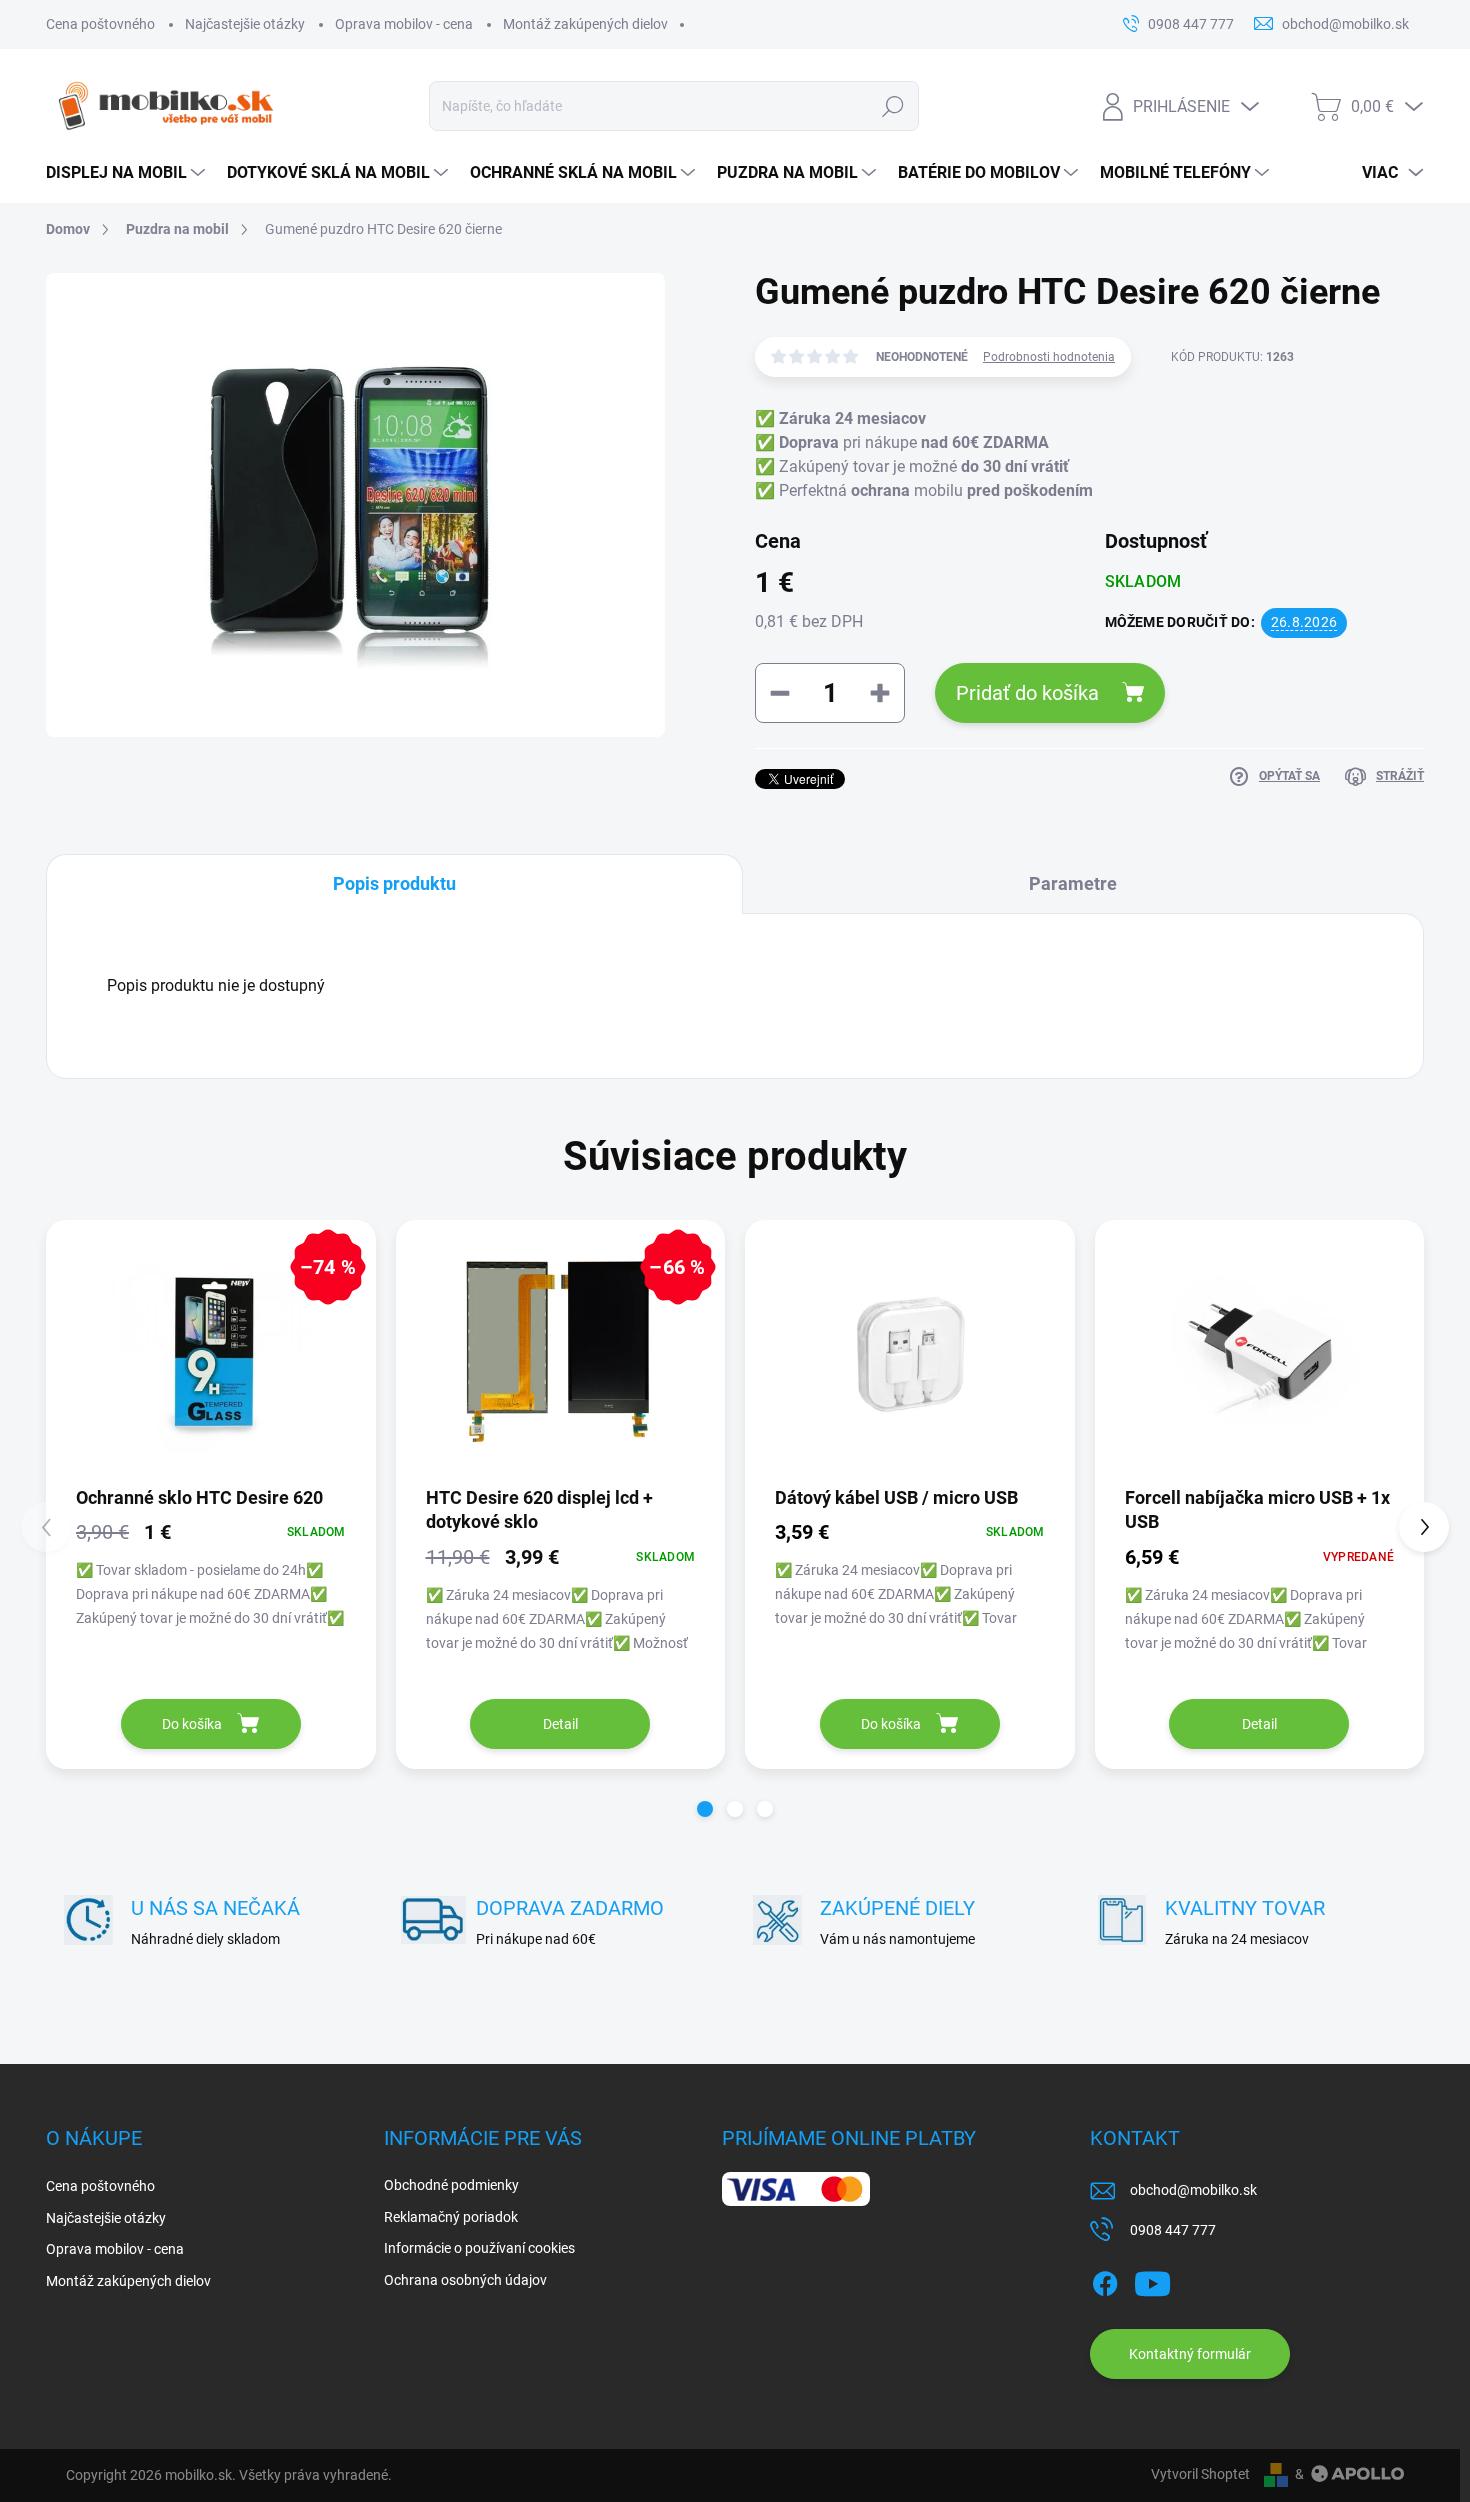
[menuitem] (126, 173)
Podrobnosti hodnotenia (1049, 357)
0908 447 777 (1173, 2230)
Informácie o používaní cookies (479, 2248)
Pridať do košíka (1027, 693)
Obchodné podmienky (451, 2185)
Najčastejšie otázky (245, 24)
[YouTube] (1152, 2280)
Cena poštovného (100, 24)
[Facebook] (1105, 2280)
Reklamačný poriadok (451, 2217)
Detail (560, 1724)
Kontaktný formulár (1190, 2354)
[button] (705, 1809)
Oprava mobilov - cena (404, 24)
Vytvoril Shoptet (1200, 2474)
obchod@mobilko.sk (1193, 2190)
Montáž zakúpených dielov (585, 24)
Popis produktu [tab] (394, 883)
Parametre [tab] (1073, 883)
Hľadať (892, 106)
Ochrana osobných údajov (465, 2280)
